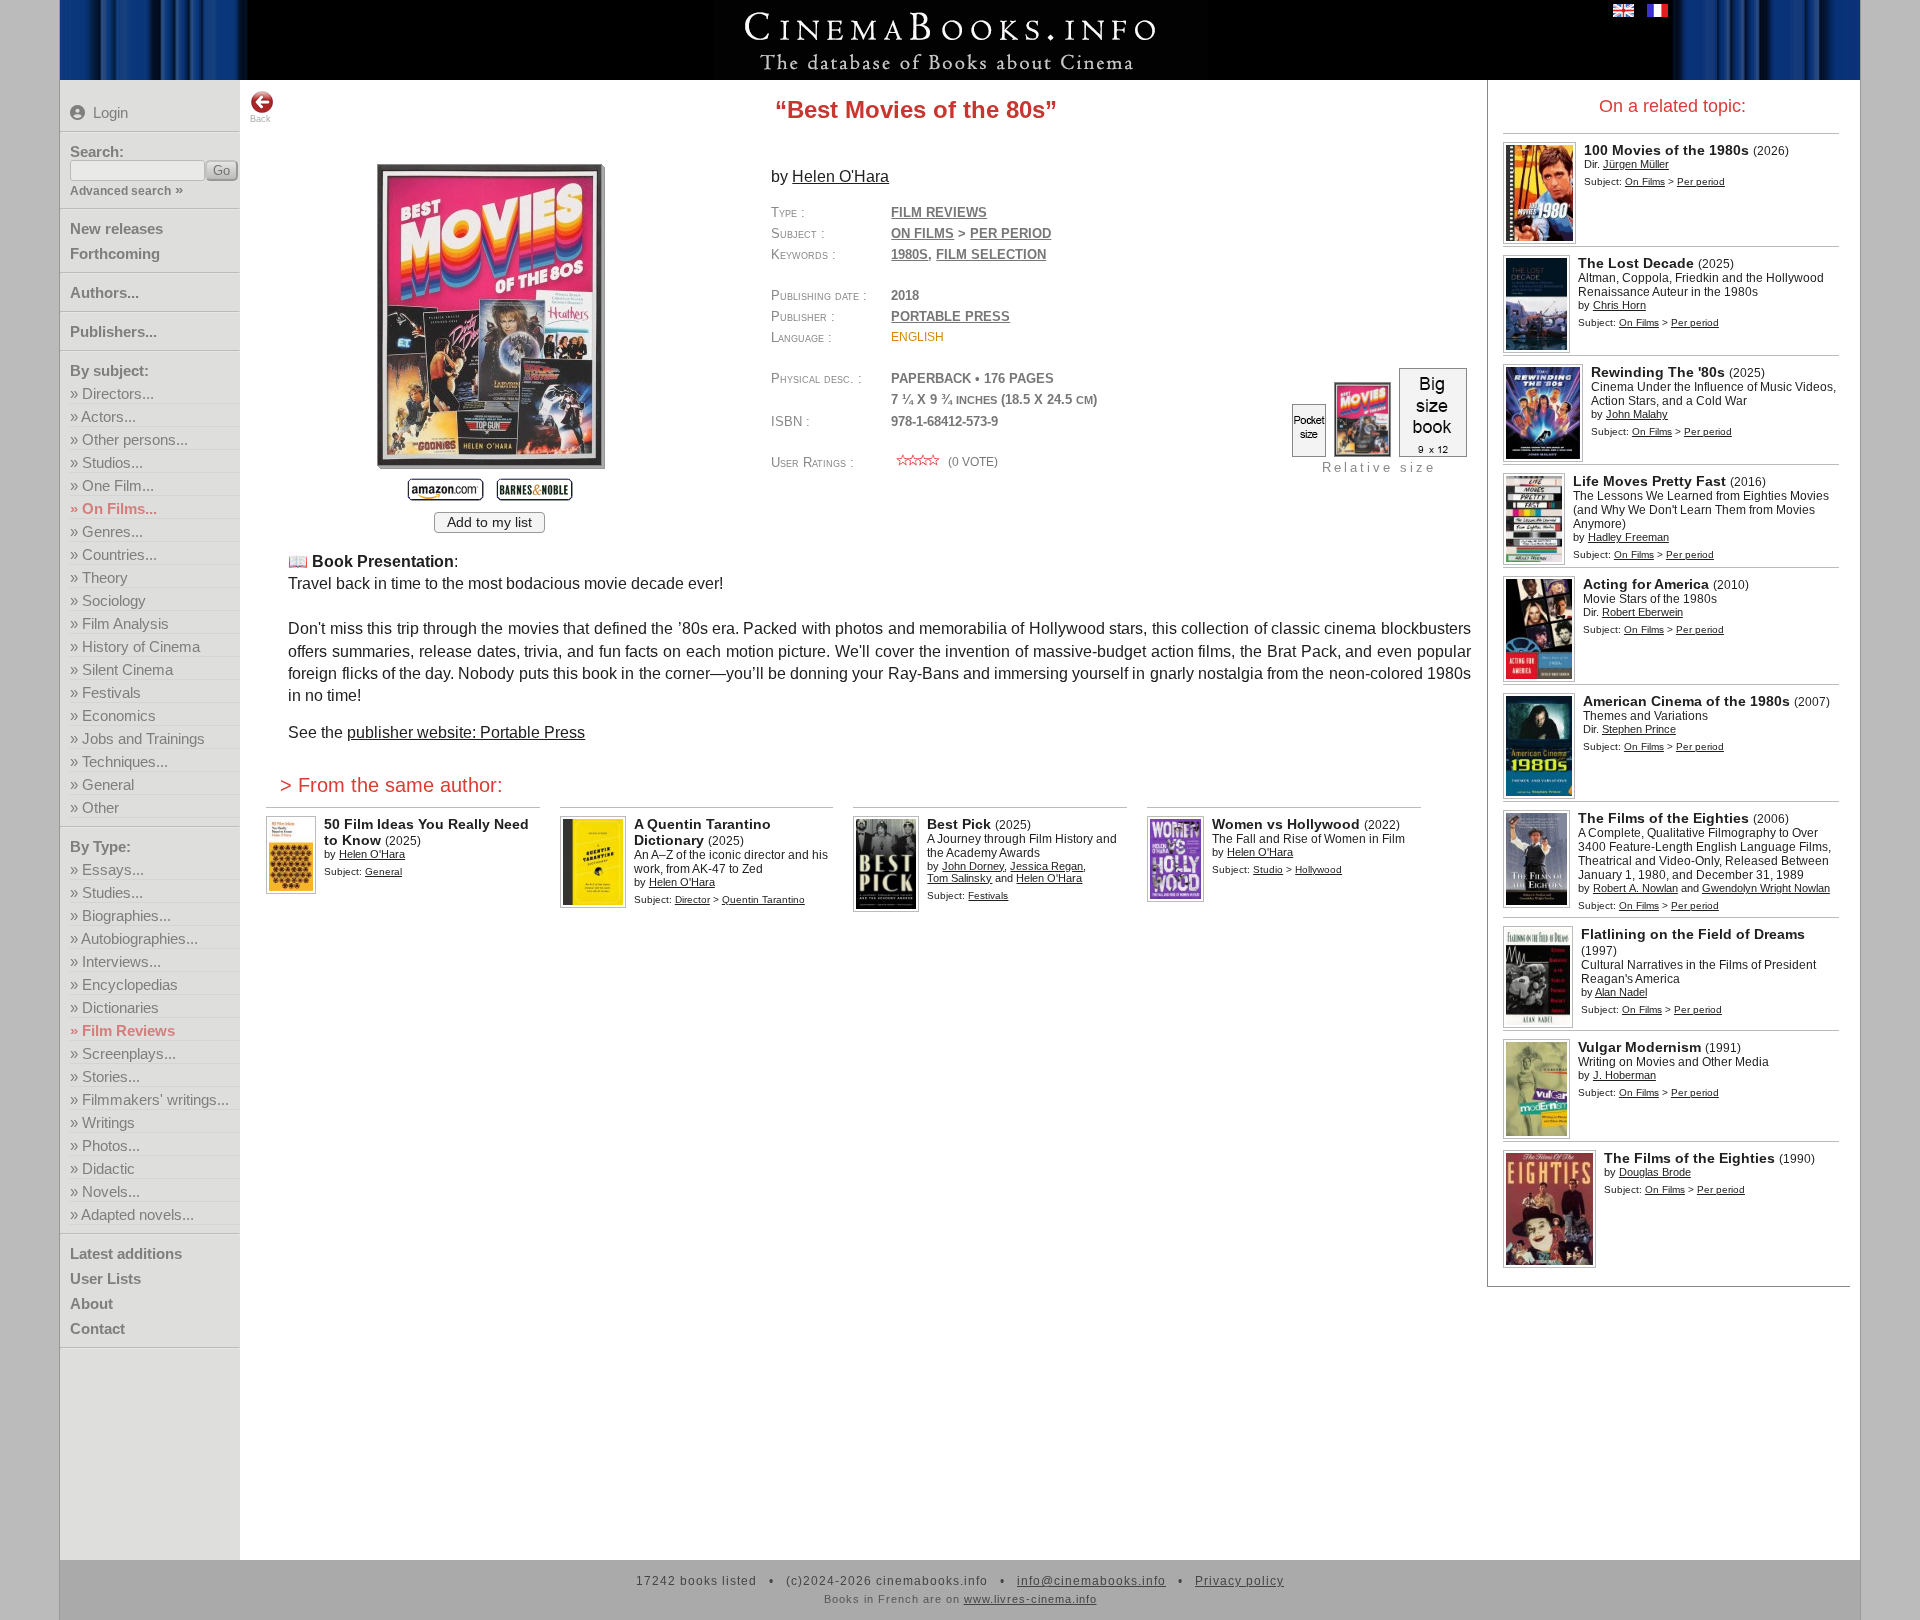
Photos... (111, 1145)
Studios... (112, 462)
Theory (105, 577)
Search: (97, 151)
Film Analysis (125, 623)
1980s (909, 254)
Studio (1268, 869)
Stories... (111, 1076)
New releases (116, 228)
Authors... (104, 292)
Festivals (111, 692)
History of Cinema (141, 646)
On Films (1645, 181)
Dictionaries (120, 1007)
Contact (97, 1328)
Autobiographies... (139, 938)
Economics (119, 715)
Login (110, 112)
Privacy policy (1239, 1581)
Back (260, 119)
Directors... (118, 393)
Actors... (108, 416)
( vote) (971, 462)
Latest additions (126, 1253)
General (108, 784)
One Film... (118, 485)
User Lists (105, 1278)
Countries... (119, 554)
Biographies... (126, 915)
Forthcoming (115, 253)
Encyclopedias (130, 984)
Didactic (108, 1168)
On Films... (119, 508)
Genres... (112, 531)
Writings (108, 1122)
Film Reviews (128, 1030)
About (91, 1303)
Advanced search (120, 191)
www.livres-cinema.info (1030, 1599)
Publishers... (113, 331)
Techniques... (125, 761)
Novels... (111, 1191)
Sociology (114, 600)
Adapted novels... (137, 1214)
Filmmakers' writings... (155, 1099)
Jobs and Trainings (143, 738)
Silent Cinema (127, 669)
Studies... (112, 892)
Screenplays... (129, 1053)
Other (100, 807)
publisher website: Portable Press (466, 732)
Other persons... (135, 439)
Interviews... (121, 961)
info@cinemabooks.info (1091, 1581)
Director (692, 899)
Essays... (113, 869)
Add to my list (489, 522)
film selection (991, 254)
